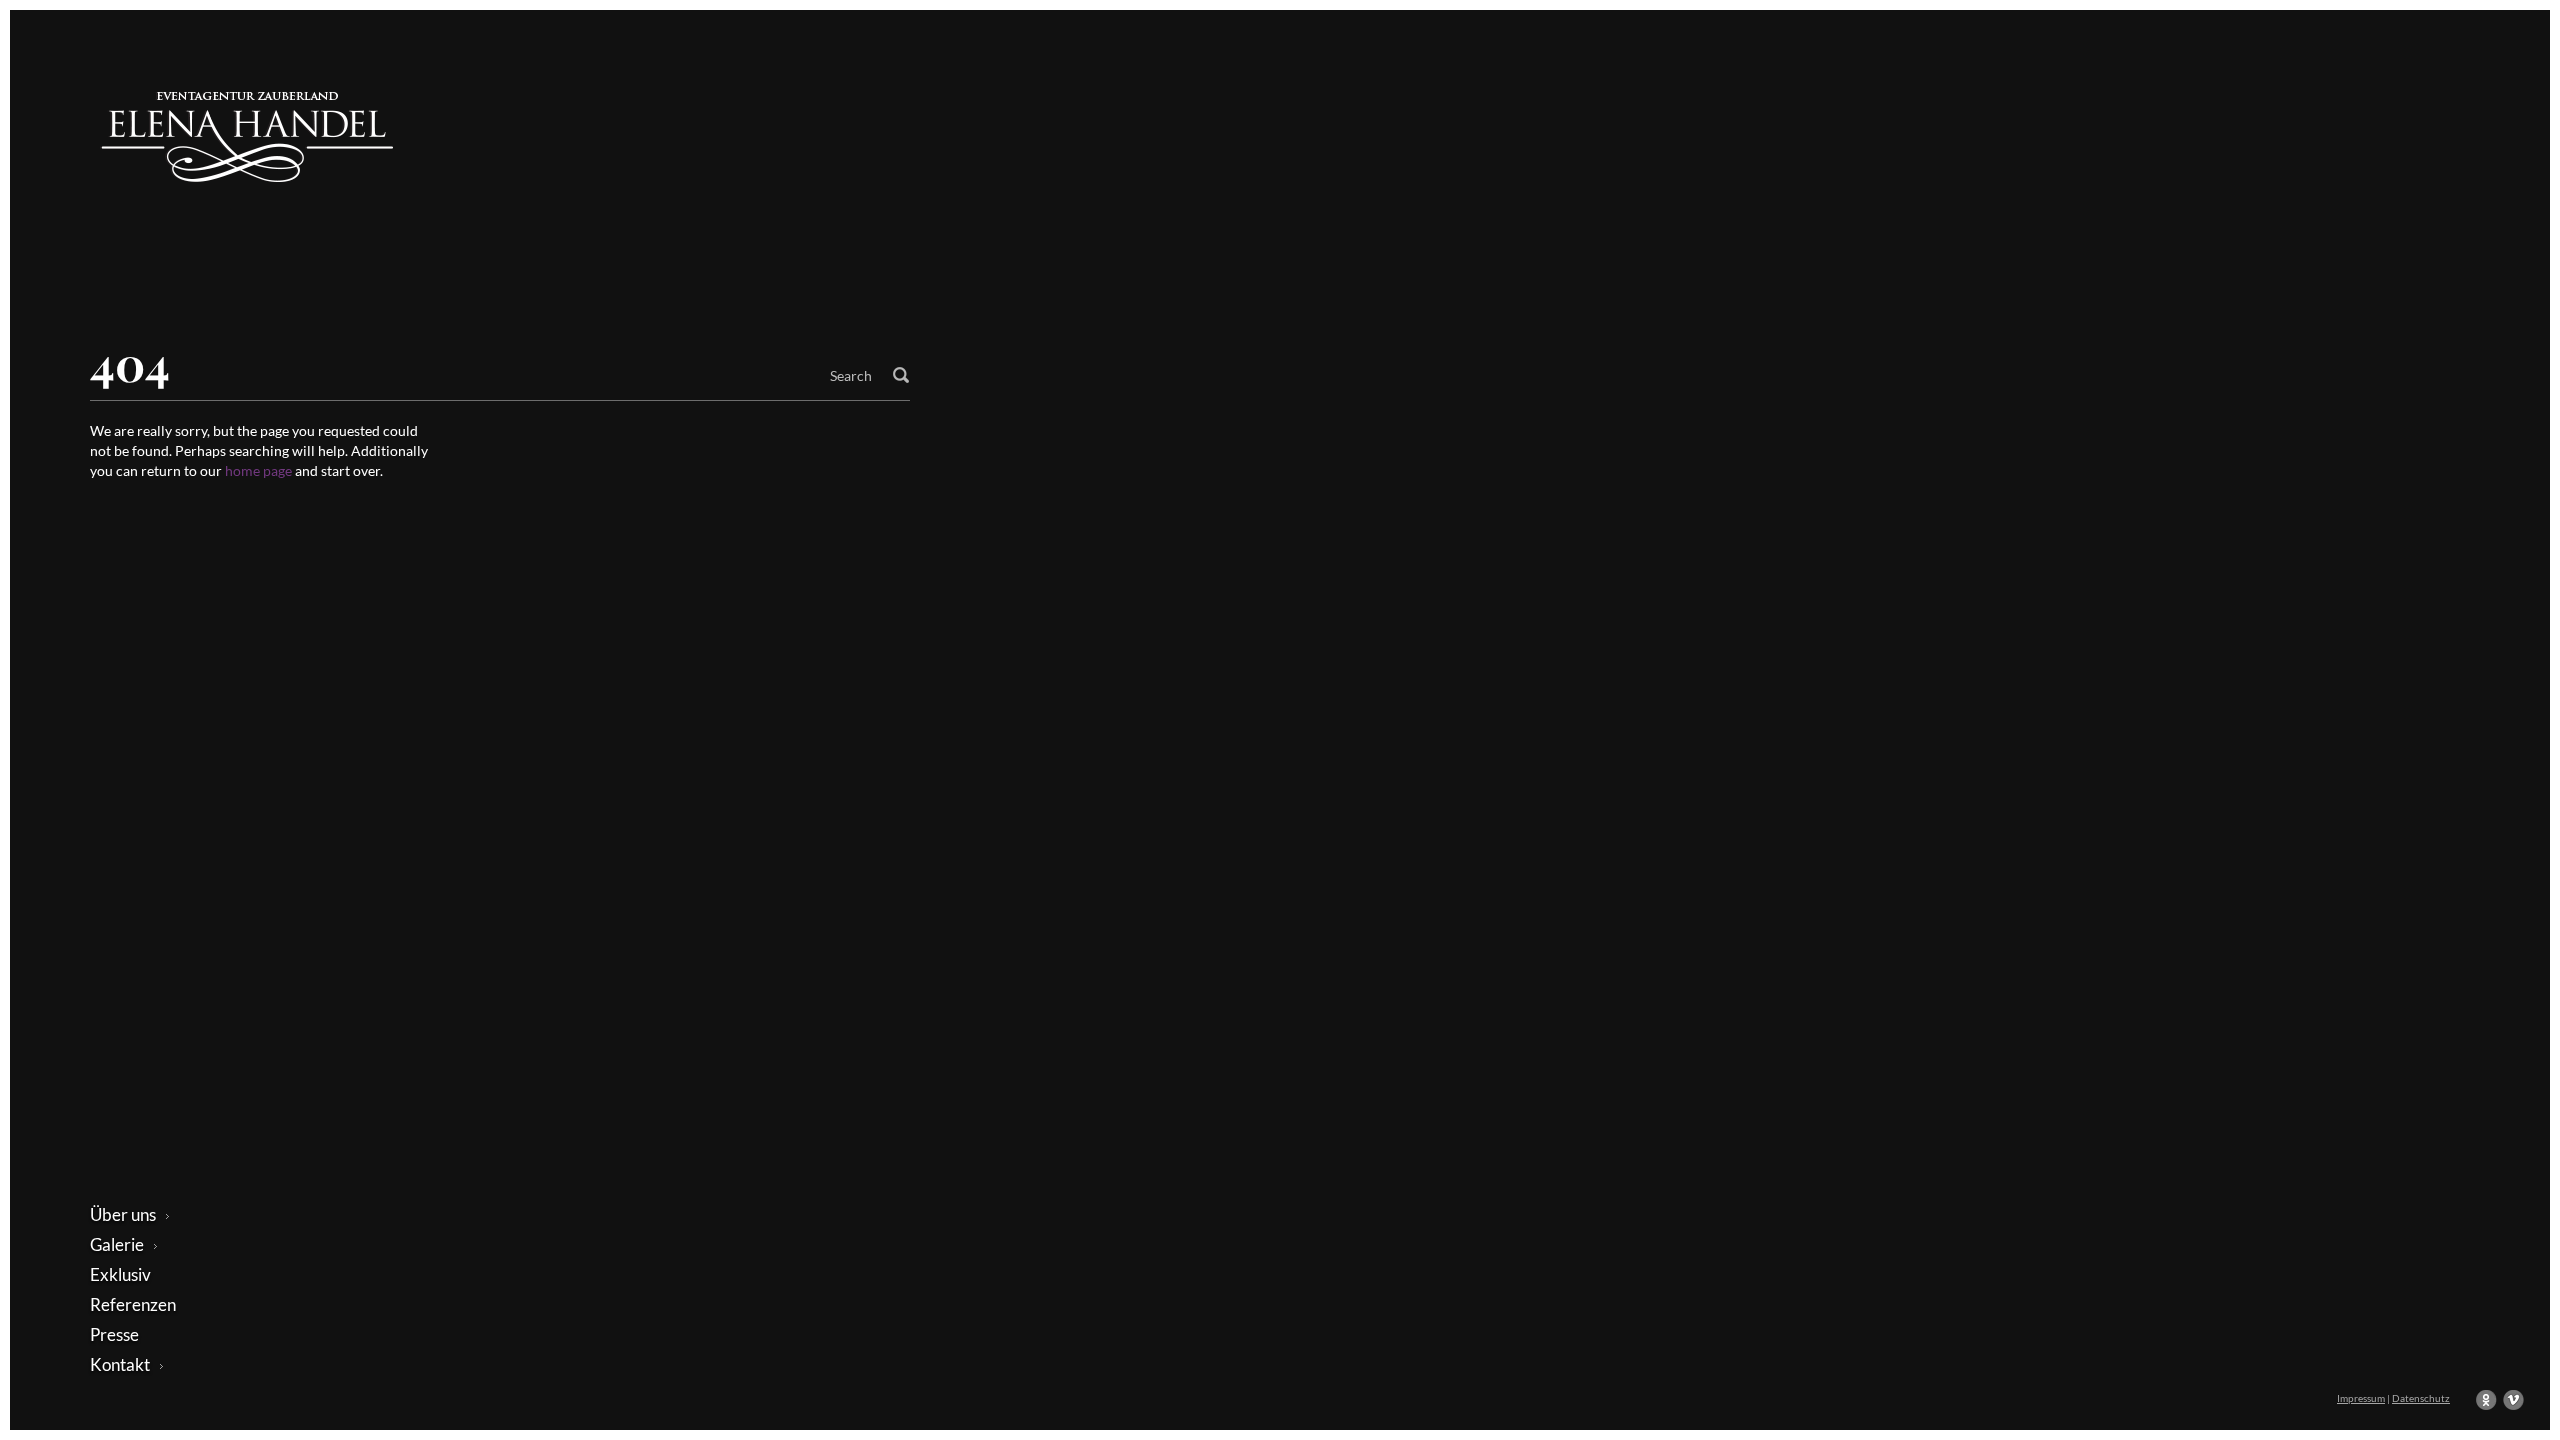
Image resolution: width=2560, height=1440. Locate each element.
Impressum (2361, 1398)
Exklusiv (120, 1274)
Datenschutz (2421, 1398)
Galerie (117, 1244)
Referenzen (133, 1304)
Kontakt (120, 1364)
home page (260, 470)
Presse (114, 1334)
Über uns (123, 1214)
